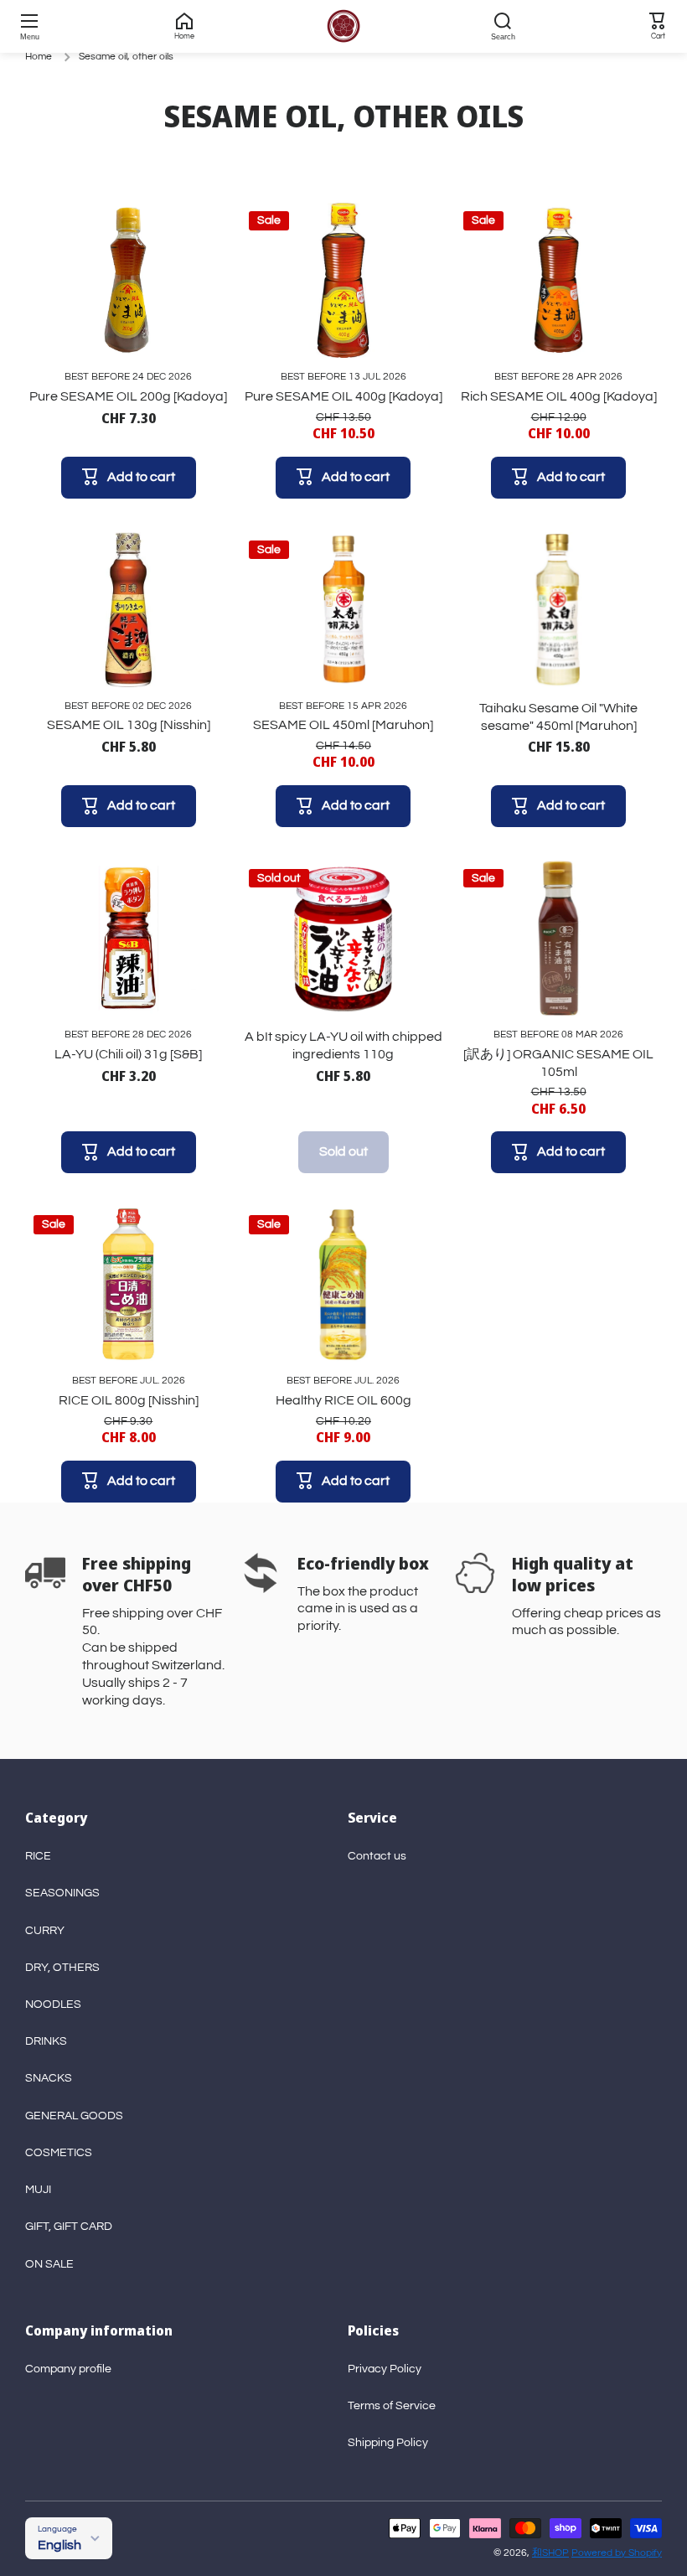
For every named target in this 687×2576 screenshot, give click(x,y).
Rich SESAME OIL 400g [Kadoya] (559, 396)
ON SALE (49, 2264)
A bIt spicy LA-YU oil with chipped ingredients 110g (343, 1045)
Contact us (377, 1856)
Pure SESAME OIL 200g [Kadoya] (128, 396)
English (59, 2545)
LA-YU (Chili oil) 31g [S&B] (128, 1054)
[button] (658, 26)
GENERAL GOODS (74, 2116)
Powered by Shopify (617, 2553)
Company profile (68, 2369)
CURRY (45, 1931)
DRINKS (46, 2041)
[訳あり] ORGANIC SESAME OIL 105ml (558, 1063)
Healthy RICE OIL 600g (343, 1400)
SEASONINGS (62, 1893)
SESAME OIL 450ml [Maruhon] (343, 725)
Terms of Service (392, 2406)
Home (39, 57)
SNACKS (49, 2078)
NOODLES (53, 2004)
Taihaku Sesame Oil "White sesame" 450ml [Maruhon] (558, 717)
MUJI (38, 2190)
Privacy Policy (385, 2369)
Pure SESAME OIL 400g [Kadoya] (343, 396)
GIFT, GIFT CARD (69, 2227)
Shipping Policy (388, 2443)
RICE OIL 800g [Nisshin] (129, 1400)
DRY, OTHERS (62, 1968)
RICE (38, 1856)
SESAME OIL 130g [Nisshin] (129, 725)
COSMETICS (59, 2153)
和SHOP (550, 2553)
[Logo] (343, 26)
